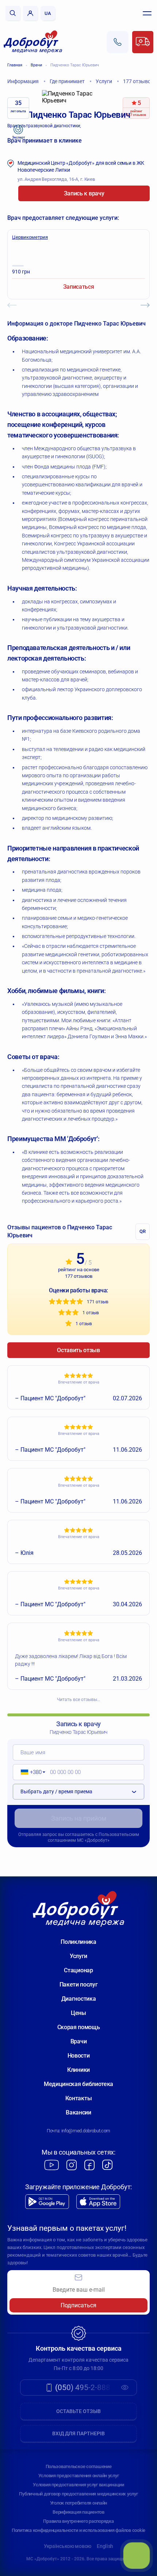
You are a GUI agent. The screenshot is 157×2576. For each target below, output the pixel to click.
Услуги (78, 1956)
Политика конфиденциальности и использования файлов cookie (78, 2530)
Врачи (36, 65)
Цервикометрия (30, 237)
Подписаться (78, 2305)
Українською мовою (68, 2546)
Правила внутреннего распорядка (78, 2521)
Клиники (78, 2070)
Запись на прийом (79, 1818)
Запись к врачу (84, 193)
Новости (79, 2056)
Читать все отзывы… (78, 1700)
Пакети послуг (79, 1984)
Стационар (78, 1970)
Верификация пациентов (78, 2512)
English (105, 2546)
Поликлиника (78, 1942)
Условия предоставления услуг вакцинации (78, 2485)
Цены (78, 2013)
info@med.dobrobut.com (86, 2131)
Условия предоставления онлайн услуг (79, 2476)
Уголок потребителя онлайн (79, 2503)
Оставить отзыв (78, 1350)
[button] (30, 1772)
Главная (15, 65)
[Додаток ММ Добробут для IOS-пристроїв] (98, 2202)
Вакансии (78, 2112)
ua (48, 13)
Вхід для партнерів (78, 2433)
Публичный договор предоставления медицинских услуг (78, 2494)
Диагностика (78, 1999)
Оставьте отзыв (78, 2411)
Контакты (78, 2098)
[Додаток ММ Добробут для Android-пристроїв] (47, 2202)
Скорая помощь (79, 2027)
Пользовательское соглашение (79, 2466)
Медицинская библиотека (78, 2084)
